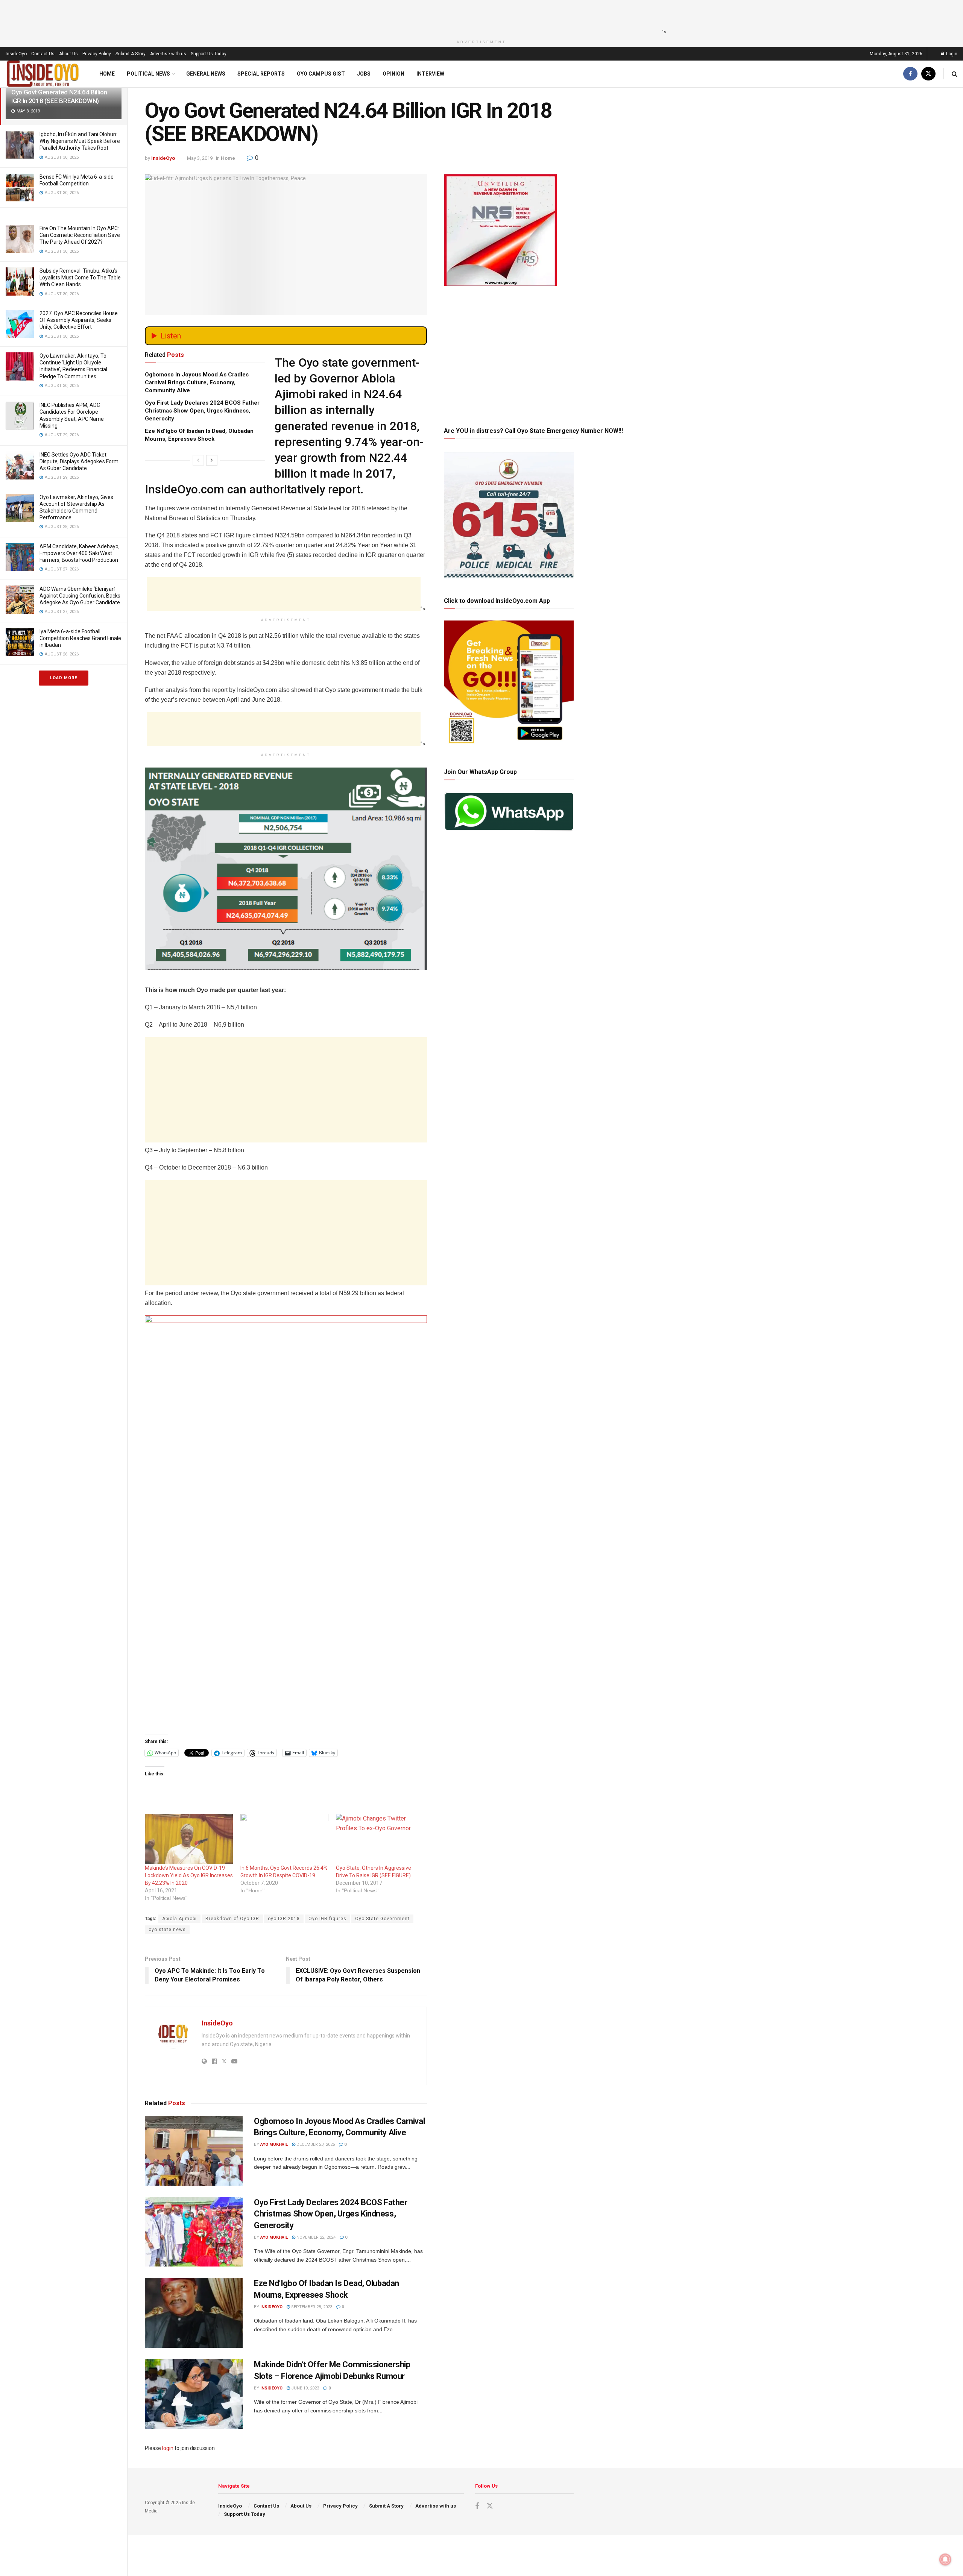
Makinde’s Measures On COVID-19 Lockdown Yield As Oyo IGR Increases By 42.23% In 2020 (189, 1875)
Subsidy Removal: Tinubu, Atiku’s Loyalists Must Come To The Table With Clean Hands (80, 278)
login (168, 2448)
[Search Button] (955, 74)
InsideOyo (16, 54)
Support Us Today (209, 54)
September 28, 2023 (311, 2307)
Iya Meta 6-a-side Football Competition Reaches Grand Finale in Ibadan (80, 638)
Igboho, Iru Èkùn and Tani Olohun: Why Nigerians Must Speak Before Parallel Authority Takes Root (80, 141)
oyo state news (167, 1930)
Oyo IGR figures (327, 1919)
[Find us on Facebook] (910, 74)
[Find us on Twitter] (928, 74)
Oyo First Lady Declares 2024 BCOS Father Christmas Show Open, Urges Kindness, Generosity (202, 411)
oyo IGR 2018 (284, 1919)
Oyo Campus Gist (321, 74)
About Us (68, 54)
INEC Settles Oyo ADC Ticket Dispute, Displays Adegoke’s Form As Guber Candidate (79, 461)
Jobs (364, 74)
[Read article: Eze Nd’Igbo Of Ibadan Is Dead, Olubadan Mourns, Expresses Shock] (194, 2313)
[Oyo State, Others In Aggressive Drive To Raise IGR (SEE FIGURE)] (380, 1839)
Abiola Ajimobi (179, 1919)
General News (206, 74)
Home (107, 74)
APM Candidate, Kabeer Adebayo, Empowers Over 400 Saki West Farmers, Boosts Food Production (80, 553)
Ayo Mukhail (274, 2144)
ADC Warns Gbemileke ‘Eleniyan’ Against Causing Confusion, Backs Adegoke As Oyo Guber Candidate (80, 596)
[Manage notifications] (945, 2559)
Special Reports (261, 74)
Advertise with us (168, 54)
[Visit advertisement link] (286, 1522)
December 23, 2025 (315, 2144)
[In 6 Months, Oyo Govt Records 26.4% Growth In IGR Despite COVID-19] (284, 1839)
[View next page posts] (212, 460)
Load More (64, 678)
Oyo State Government (382, 1919)
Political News (148, 74)
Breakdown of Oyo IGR (232, 1919)
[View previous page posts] (198, 460)
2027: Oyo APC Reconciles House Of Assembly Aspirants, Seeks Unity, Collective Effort (79, 320)
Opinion (393, 74)
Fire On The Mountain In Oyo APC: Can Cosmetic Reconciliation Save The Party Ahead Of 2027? (80, 235)
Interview (430, 74)
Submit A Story (131, 54)
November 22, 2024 (315, 2237)
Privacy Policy (97, 54)
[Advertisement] (479, 17)
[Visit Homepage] (43, 74)
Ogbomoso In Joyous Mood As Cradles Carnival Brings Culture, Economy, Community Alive (197, 382)
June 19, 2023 (305, 2388)
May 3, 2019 (200, 158)
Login (951, 54)
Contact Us (43, 54)
